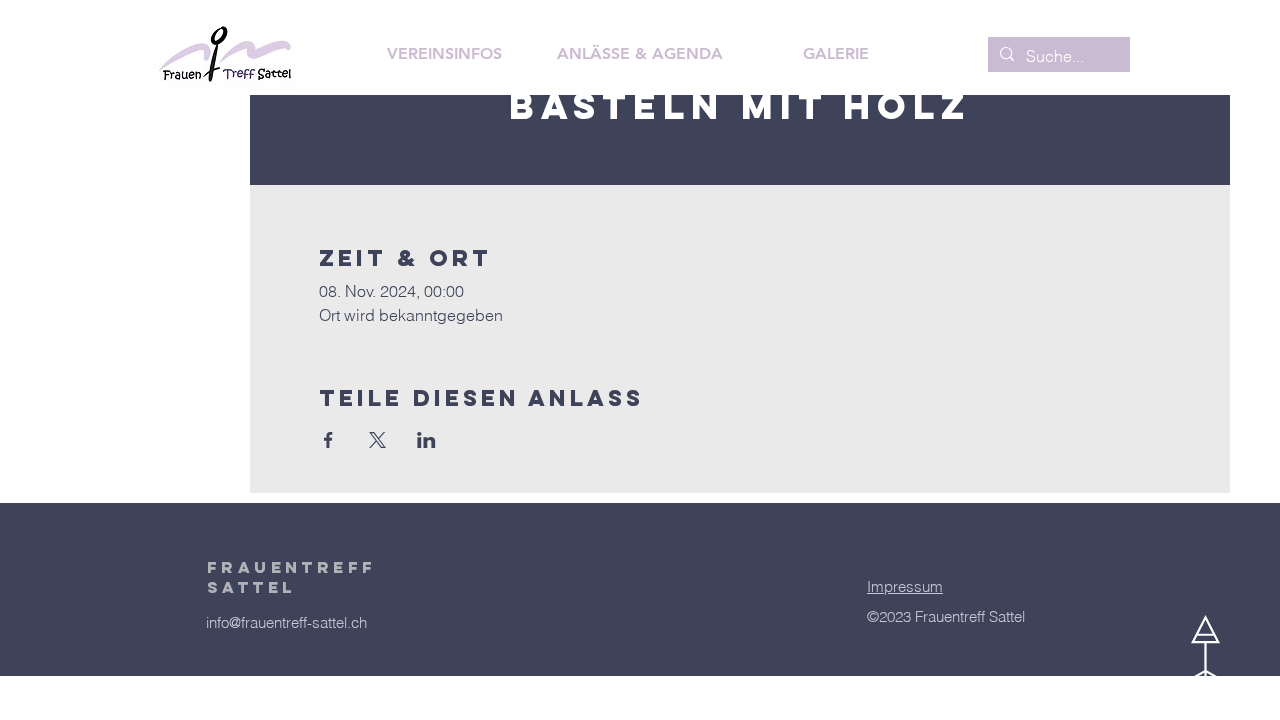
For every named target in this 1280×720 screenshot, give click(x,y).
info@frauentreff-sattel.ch (286, 622)
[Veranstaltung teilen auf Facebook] (328, 440)
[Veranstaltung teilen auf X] (377, 440)
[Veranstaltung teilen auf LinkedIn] (426, 440)
